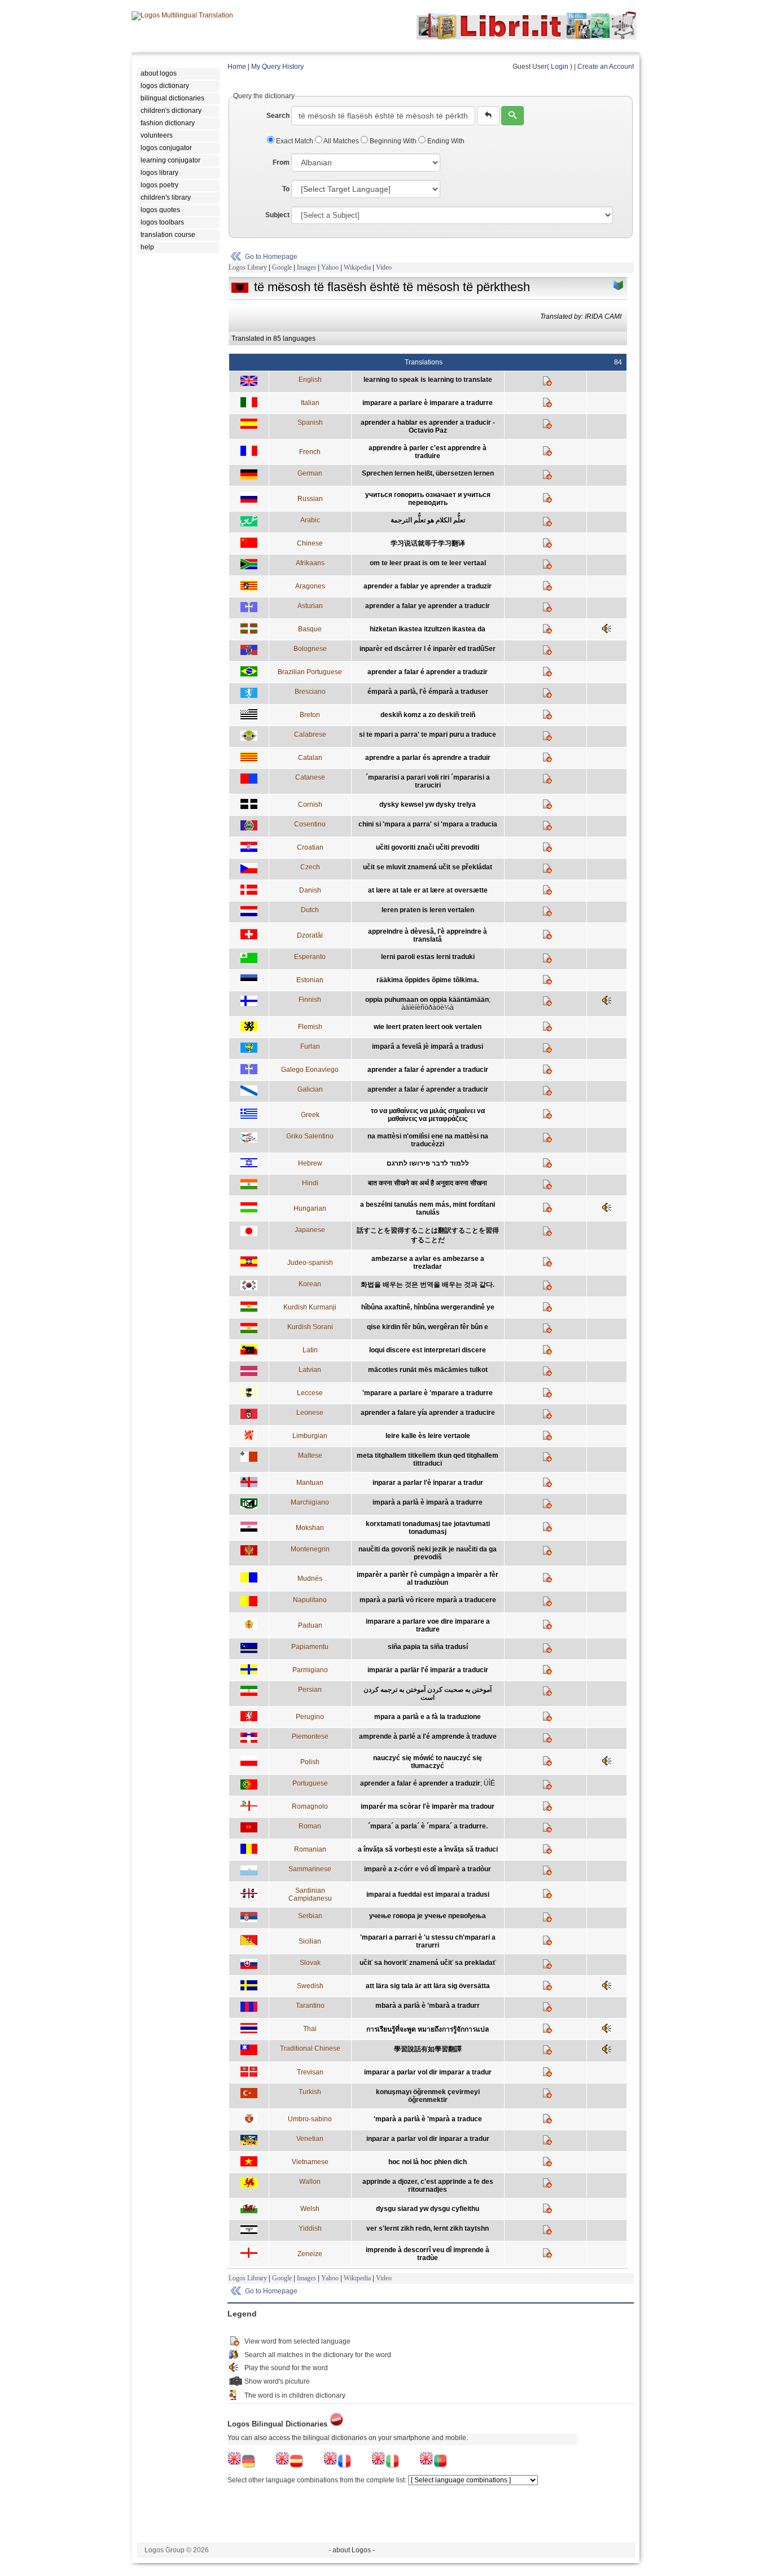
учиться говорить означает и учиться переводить (428, 499)
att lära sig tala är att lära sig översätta (428, 1986)
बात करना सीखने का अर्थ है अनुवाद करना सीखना (428, 1183)
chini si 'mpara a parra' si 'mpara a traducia (428, 824)
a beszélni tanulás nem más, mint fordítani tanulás (428, 1208)
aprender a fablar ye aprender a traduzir (428, 586)
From (281, 162)
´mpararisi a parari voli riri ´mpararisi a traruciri (428, 781)
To (286, 189)
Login (560, 67)
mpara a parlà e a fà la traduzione (428, 1717)
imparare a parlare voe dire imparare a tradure (428, 1625)
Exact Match (295, 141)
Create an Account (606, 67)
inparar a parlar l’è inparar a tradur (428, 1483)
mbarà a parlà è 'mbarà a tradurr (428, 2006)
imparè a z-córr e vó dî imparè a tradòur (428, 1869)
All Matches (341, 141)
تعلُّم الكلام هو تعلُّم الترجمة (428, 520)
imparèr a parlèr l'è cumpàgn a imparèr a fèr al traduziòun (428, 1579)
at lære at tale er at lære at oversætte (428, 890)
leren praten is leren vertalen (428, 910)
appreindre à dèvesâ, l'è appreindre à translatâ (428, 935)
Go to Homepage (271, 257)
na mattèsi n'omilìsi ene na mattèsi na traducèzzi (428, 1140)
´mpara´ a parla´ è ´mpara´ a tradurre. (428, 1826)
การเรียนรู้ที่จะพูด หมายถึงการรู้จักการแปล (428, 2029)
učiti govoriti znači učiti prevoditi (428, 847)
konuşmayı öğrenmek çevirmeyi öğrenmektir (428, 2096)
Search (278, 116)
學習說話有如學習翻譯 (428, 2049)
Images (306, 267)
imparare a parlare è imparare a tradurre (428, 403)
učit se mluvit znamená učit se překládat (428, 867)
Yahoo (330, 267)
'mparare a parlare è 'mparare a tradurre (428, 1393)
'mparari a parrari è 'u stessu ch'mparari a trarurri (428, 1941)
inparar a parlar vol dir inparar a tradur (428, 2139)
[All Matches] (619, 285)
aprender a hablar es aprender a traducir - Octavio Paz (428, 427)
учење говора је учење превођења (428, 1916)
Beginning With (393, 141)
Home (237, 67)
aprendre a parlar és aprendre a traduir (428, 758)
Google (282, 267)
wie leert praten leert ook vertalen (428, 1027)
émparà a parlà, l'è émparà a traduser (428, 692)
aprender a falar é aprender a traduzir (428, 672)
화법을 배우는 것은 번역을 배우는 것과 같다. (428, 1285)
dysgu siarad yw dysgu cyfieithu (428, 2209)
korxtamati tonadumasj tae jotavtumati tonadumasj (428, 1528)
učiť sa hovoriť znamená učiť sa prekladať (428, 1963)
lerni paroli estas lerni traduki (428, 957)
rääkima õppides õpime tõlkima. (428, 980)
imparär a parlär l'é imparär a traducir (428, 1670)
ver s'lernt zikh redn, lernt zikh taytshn (428, 2228)
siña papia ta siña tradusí (428, 1647)
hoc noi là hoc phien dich (428, 2162)
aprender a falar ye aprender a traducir (428, 606)
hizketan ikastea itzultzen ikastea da (428, 629)
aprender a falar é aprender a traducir (428, 1070)
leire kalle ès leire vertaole (428, 1436)
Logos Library (248, 267)
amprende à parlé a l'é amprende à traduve (428, 1737)
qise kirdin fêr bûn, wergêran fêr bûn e (428, 1327)
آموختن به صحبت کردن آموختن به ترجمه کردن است (428, 1694)
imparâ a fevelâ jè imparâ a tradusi (428, 1047)
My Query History (277, 67)
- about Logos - (352, 2550)
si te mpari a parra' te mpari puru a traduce (428, 735)
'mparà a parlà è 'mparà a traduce (428, 2119)
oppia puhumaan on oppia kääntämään (427, 1000)
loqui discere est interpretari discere (428, 1350)
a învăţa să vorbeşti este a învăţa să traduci (428, 1849)
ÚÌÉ (489, 1783)
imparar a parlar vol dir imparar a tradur (428, 2072)
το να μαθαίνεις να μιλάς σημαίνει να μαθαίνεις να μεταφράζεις (428, 1115)
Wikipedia (357, 267)
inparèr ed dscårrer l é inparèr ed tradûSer (428, 649)
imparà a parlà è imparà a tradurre (428, 1502)
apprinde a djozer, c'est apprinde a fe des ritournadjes (428, 2186)
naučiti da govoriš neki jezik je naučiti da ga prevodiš (428, 1553)
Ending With (445, 141)
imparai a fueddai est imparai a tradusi (428, 1894)
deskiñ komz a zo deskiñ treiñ (428, 715)
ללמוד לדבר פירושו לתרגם (428, 1163)
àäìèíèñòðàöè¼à (428, 1008)
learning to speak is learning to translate (428, 380)
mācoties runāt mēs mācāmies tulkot (428, 1370)
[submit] (512, 116)
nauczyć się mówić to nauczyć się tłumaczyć (428, 1762)
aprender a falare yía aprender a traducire (428, 1413)
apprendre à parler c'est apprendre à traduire (428, 452)
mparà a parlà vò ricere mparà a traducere (428, 1600)
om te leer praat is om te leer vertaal (428, 563)
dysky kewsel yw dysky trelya (428, 805)
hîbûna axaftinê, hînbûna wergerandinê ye (428, 1307)
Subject (277, 215)
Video (384, 267)
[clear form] (488, 116)
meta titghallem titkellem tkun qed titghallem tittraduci (428, 1460)
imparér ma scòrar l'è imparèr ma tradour (428, 1806)
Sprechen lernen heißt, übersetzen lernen (428, 473)
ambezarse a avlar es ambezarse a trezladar (428, 1263)
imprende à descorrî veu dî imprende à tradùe (428, 2254)
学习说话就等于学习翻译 (428, 543)
